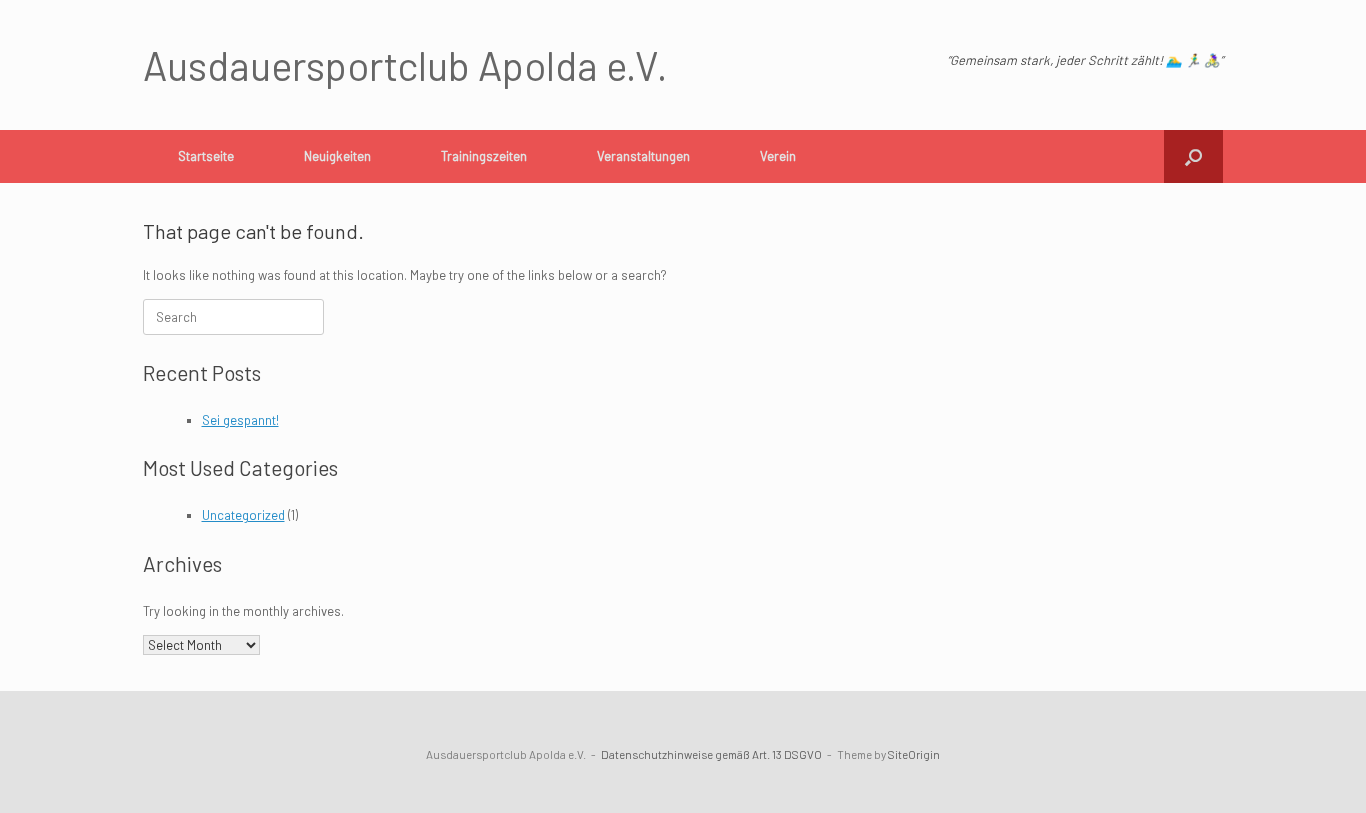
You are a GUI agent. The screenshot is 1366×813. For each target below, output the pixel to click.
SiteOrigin (914, 754)
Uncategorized (243, 515)
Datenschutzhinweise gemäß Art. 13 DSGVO (711, 754)
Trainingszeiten (484, 156)
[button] (1193, 156)
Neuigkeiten (337, 156)
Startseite (206, 156)
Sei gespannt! (240, 420)
